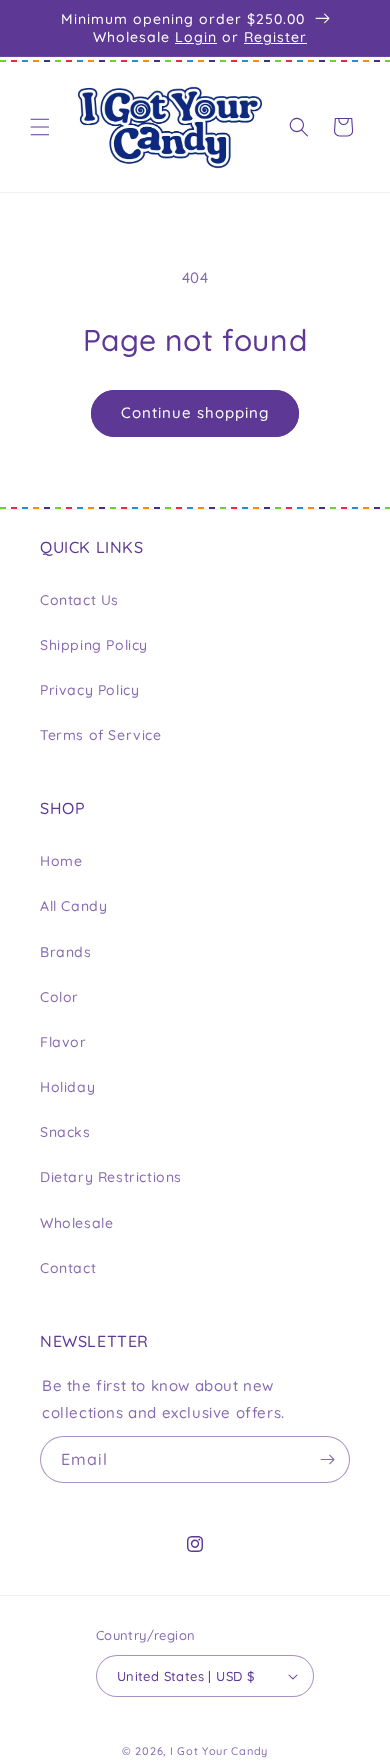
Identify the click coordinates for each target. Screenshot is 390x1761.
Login (196, 37)
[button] (40, 127)
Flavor (63, 1042)
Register (275, 37)
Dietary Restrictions (111, 1177)
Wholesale (76, 1223)
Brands (66, 952)
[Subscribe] (327, 1459)
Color (59, 997)
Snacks (65, 1132)
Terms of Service (101, 735)
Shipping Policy (94, 645)
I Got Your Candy (219, 1751)
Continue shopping (195, 412)
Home (61, 861)
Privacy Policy (89, 690)
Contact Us (79, 600)
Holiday (67, 1087)
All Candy (73, 906)
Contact (68, 1268)
